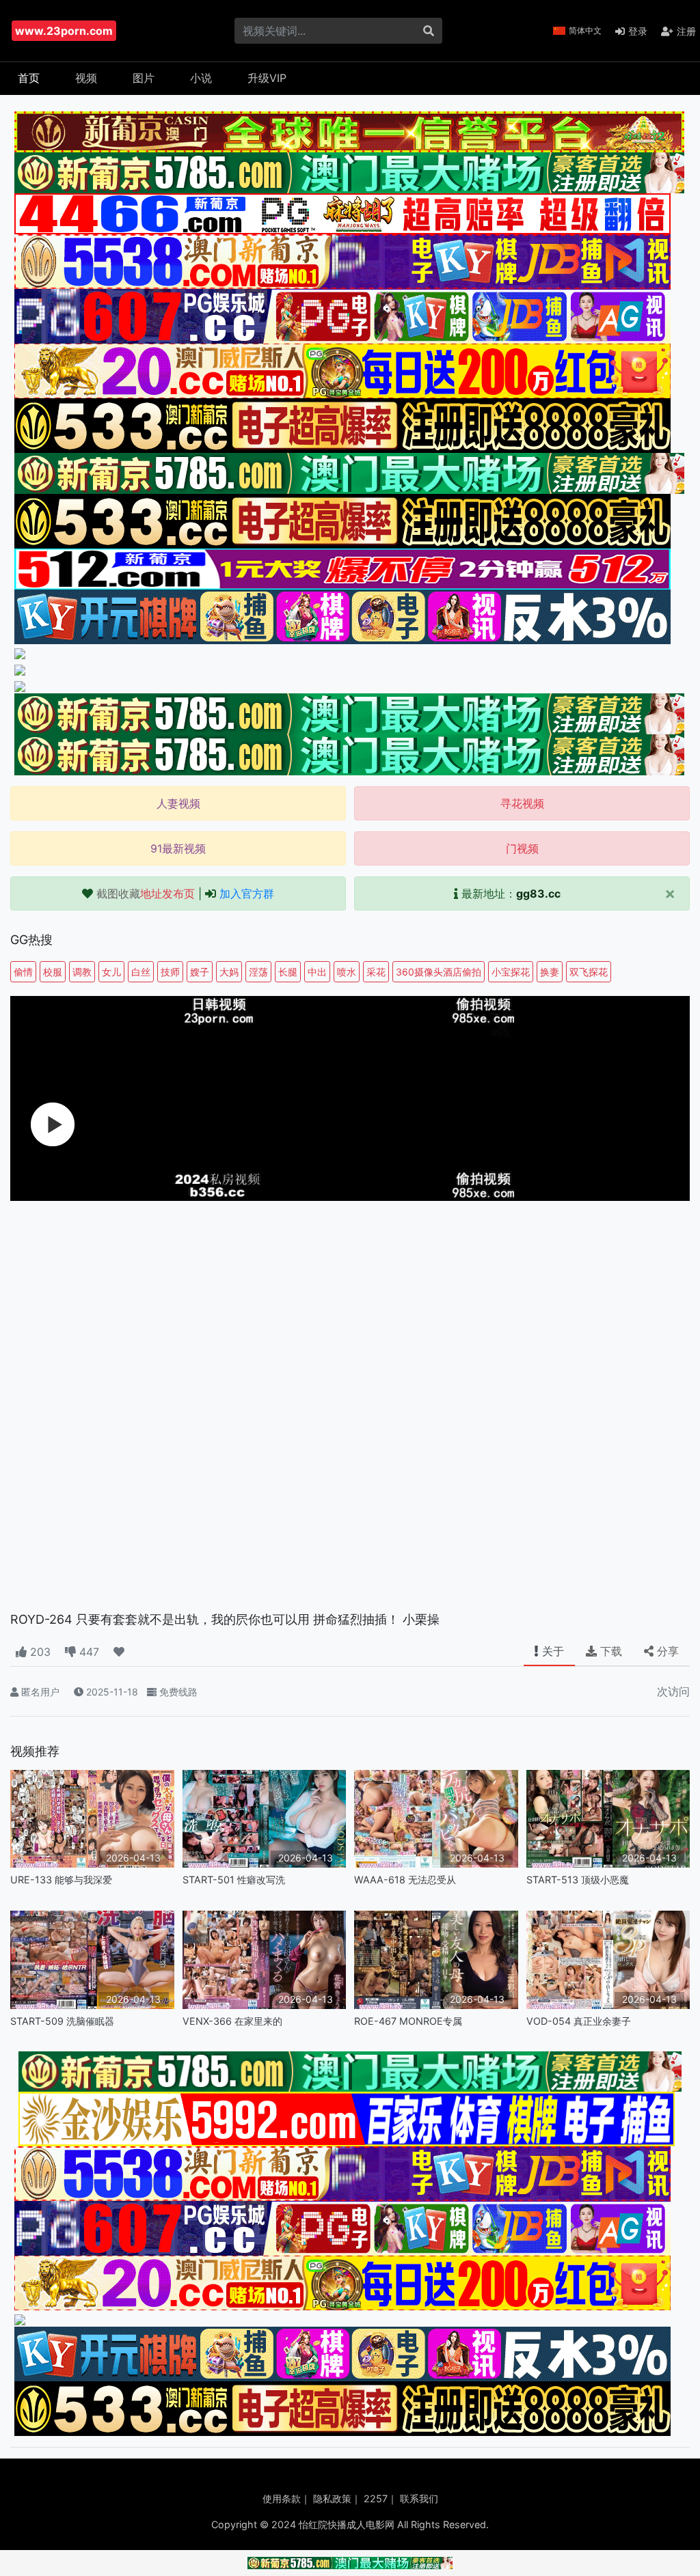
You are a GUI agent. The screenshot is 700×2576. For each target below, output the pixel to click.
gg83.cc (538, 894)
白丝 (141, 972)
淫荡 (258, 972)
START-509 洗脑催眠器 (62, 2021)
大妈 (229, 972)
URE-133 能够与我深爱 (61, 1880)
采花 (376, 972)
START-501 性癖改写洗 (234, 1880)
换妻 (550, 972)
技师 (170, 972)
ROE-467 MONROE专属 (408, 2021)
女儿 (111, 972)
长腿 (288, 972)
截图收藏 (146, 894)
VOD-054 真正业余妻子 (579, 2021)
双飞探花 (589, 972)
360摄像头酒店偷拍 (439, 972)
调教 (82, 972)
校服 (53, 972)
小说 (201, 78)
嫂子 (200, 972)
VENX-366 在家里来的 (232, 2021)
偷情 (23, 972)
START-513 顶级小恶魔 (578, 1880)
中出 (317, 972)
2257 (376, 2498)
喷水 (347, 972)
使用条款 (282, 2498)
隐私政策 (332, 2498)
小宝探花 (511, 972)
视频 (86, 78)
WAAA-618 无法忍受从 (405, 1880)
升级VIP (267, 78)
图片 (144, 78)
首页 (29, 78)
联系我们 (419, 2498)
